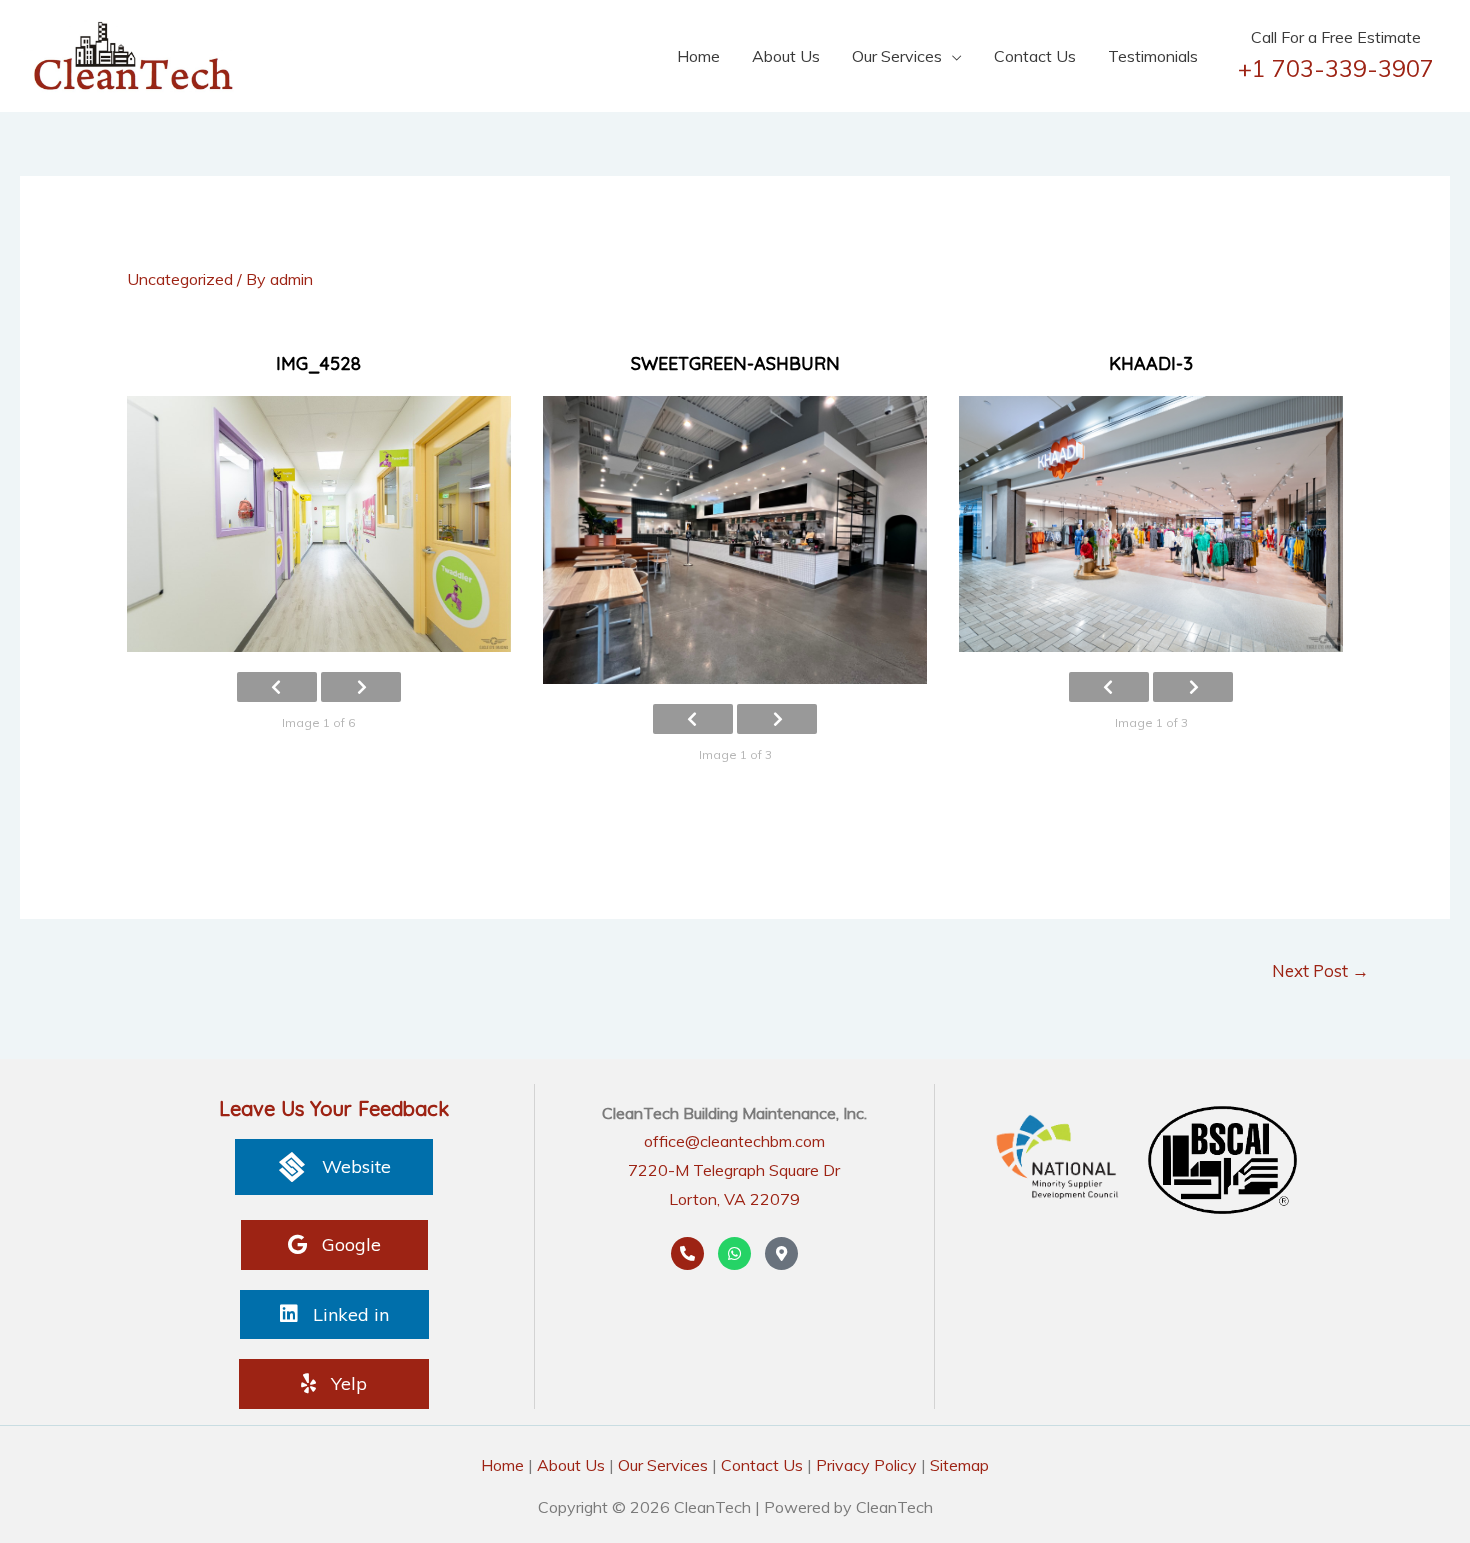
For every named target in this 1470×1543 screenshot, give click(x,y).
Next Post (1320, 970)
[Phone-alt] (687, 1253)
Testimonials (1153, 56)
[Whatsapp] (734, 1253)
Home (698, 56)
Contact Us (1035, 56)
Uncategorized (180, 279)
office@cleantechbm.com (734, 1141)
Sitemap (959, 1465)
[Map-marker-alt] (781, 1253)
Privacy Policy (866, 1465)
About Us (786, 56)
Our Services (897, 56)
